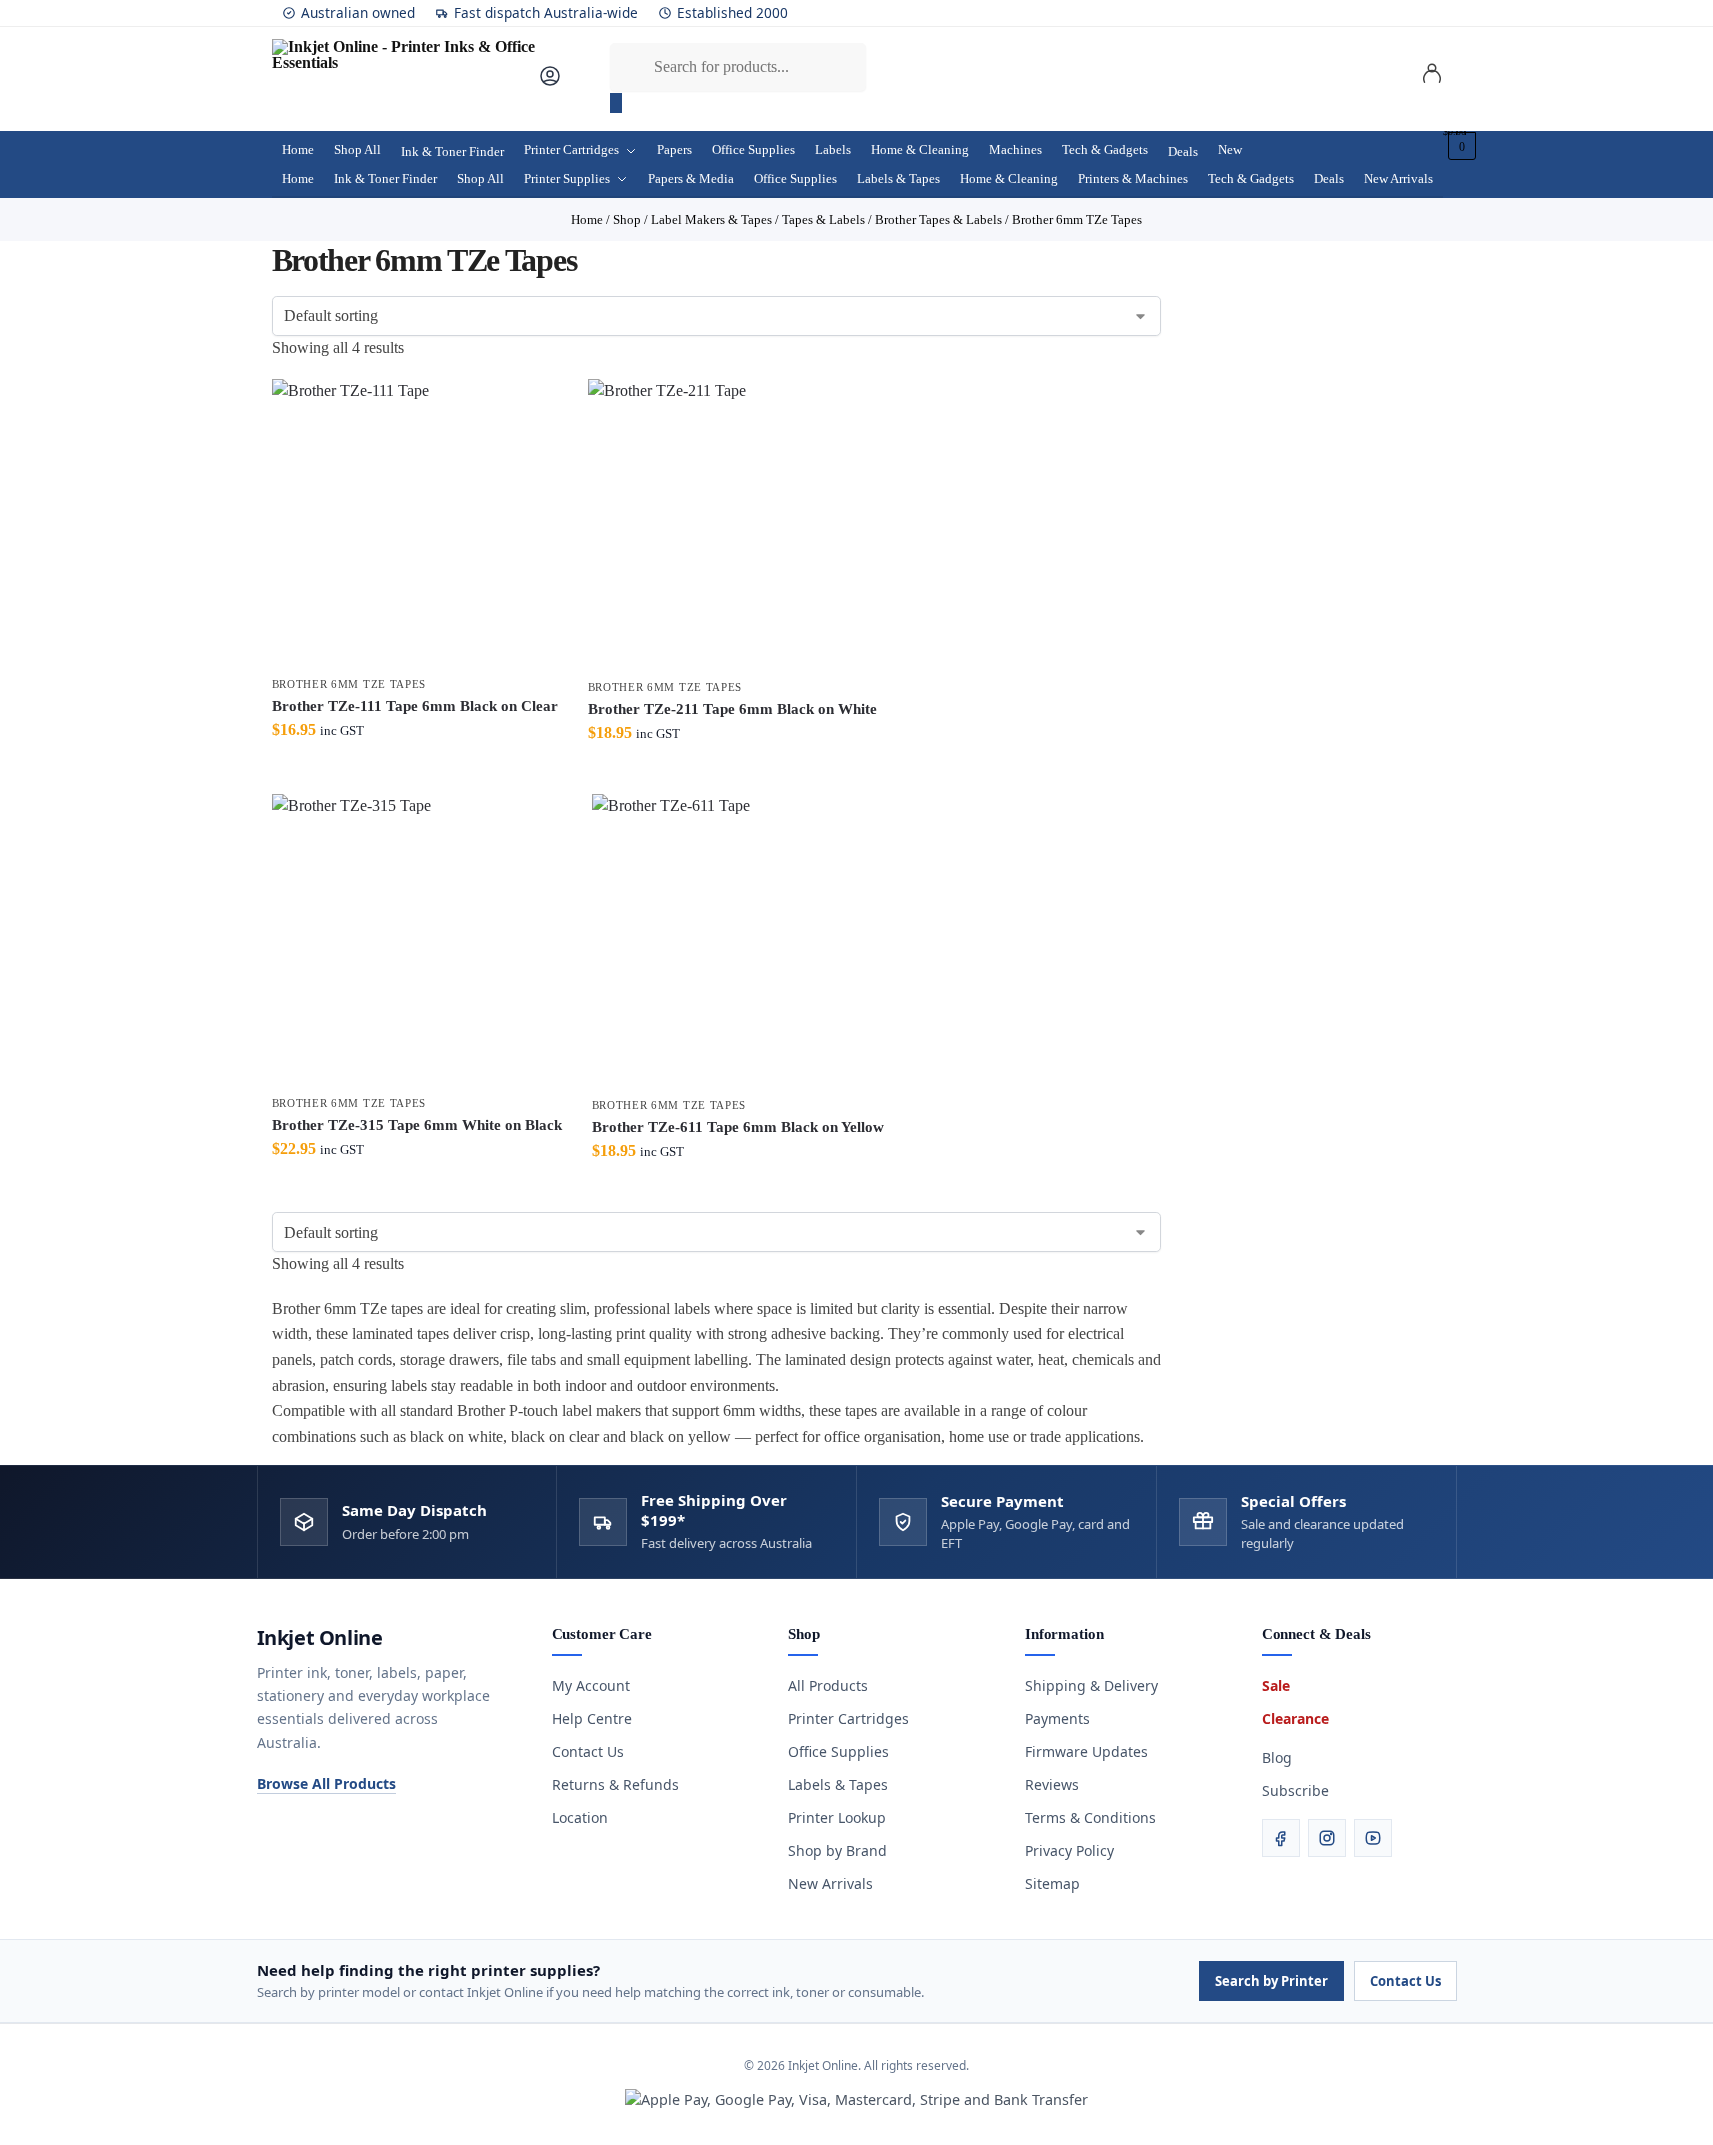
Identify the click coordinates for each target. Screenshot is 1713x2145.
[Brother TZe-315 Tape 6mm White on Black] (417, 939)
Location (580, 1817)
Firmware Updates (1086, 1751)
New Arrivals (830, 1883)
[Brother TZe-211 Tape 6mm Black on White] (732, 523)
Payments (1057, 1718)
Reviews (1052, 1784)
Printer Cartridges (848, 1718)
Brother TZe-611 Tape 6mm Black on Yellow (738, 1127)
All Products (828, 1685)
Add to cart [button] (415, 773)
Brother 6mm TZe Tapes (349, 684)
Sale (1276, 1685)
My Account (591, 1685)
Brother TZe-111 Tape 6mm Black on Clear (415, 706)
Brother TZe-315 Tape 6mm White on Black (417, 1125)
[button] (1459, 146)
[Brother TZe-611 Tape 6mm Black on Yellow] (738, 940)
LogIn (1432, 77)
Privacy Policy (1069, 1850)
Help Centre (592, 1718)
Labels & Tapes (838, 1784)
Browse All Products (326, 1783)
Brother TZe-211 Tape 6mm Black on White (732, 709)
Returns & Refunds (615, 1784)
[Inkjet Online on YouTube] (1373, 1838)
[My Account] (550, 82)
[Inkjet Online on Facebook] (1281, 1838)
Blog (1277, 1757)
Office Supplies (838, 1751)
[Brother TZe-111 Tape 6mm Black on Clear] (415, 522)
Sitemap (1052, 1883)
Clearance (1295, 1718)
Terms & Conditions (1090, 1817)
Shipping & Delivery (1091, 1685)
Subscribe (1295, 1790)
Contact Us (588, 1751)
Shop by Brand (837, 1850)
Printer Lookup (837, 1817)
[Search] (616, 103)
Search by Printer (1271, 1981)
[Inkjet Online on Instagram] (1327, 1838)
